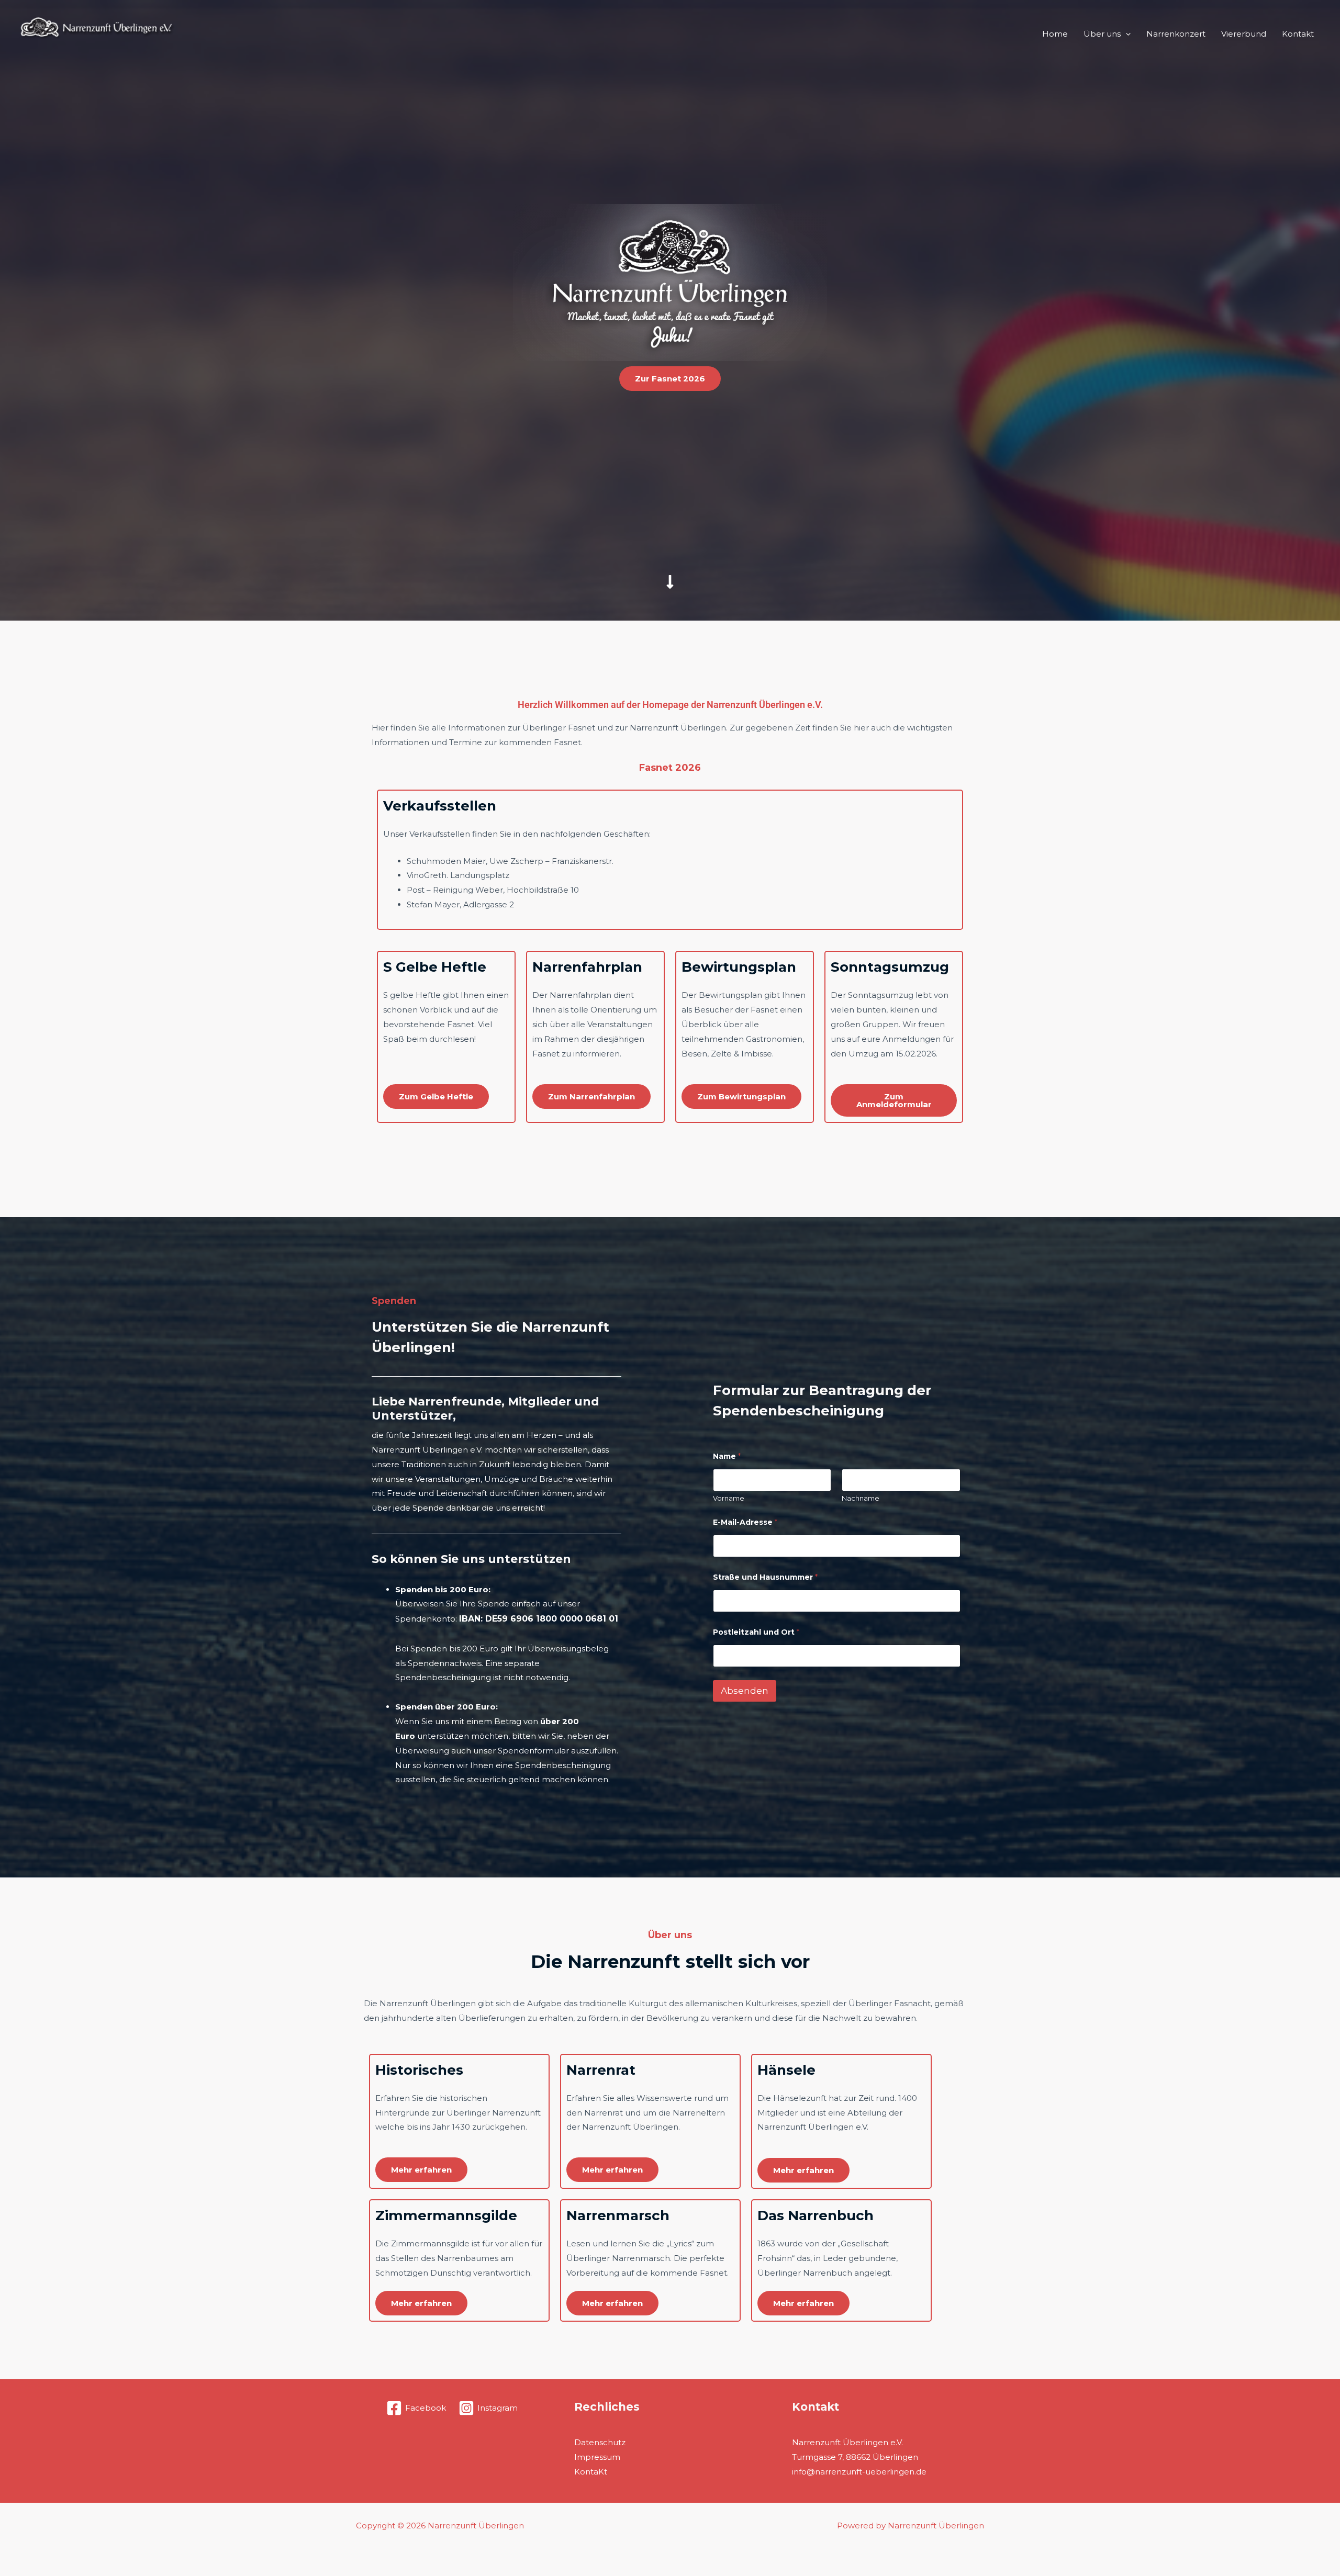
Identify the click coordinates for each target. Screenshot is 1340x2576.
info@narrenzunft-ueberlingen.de (859, 2472)
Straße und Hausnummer (765, 1577)
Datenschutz (600, 2442)
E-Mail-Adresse (745, 1522)
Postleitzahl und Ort (756, 1632)
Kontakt (1298, 34)
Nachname (861, 1498)
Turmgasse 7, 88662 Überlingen (855, 2457)
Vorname (729, 1498)
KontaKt (591, 2472)
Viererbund (1244, 34)
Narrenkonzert (1176, 34)
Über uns (1102, 34)
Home (1055, 34)
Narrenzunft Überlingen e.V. (847, 2442)
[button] (1126, 34)
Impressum (597, 2457)
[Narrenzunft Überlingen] (97, 33)
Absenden (745, 1691)
